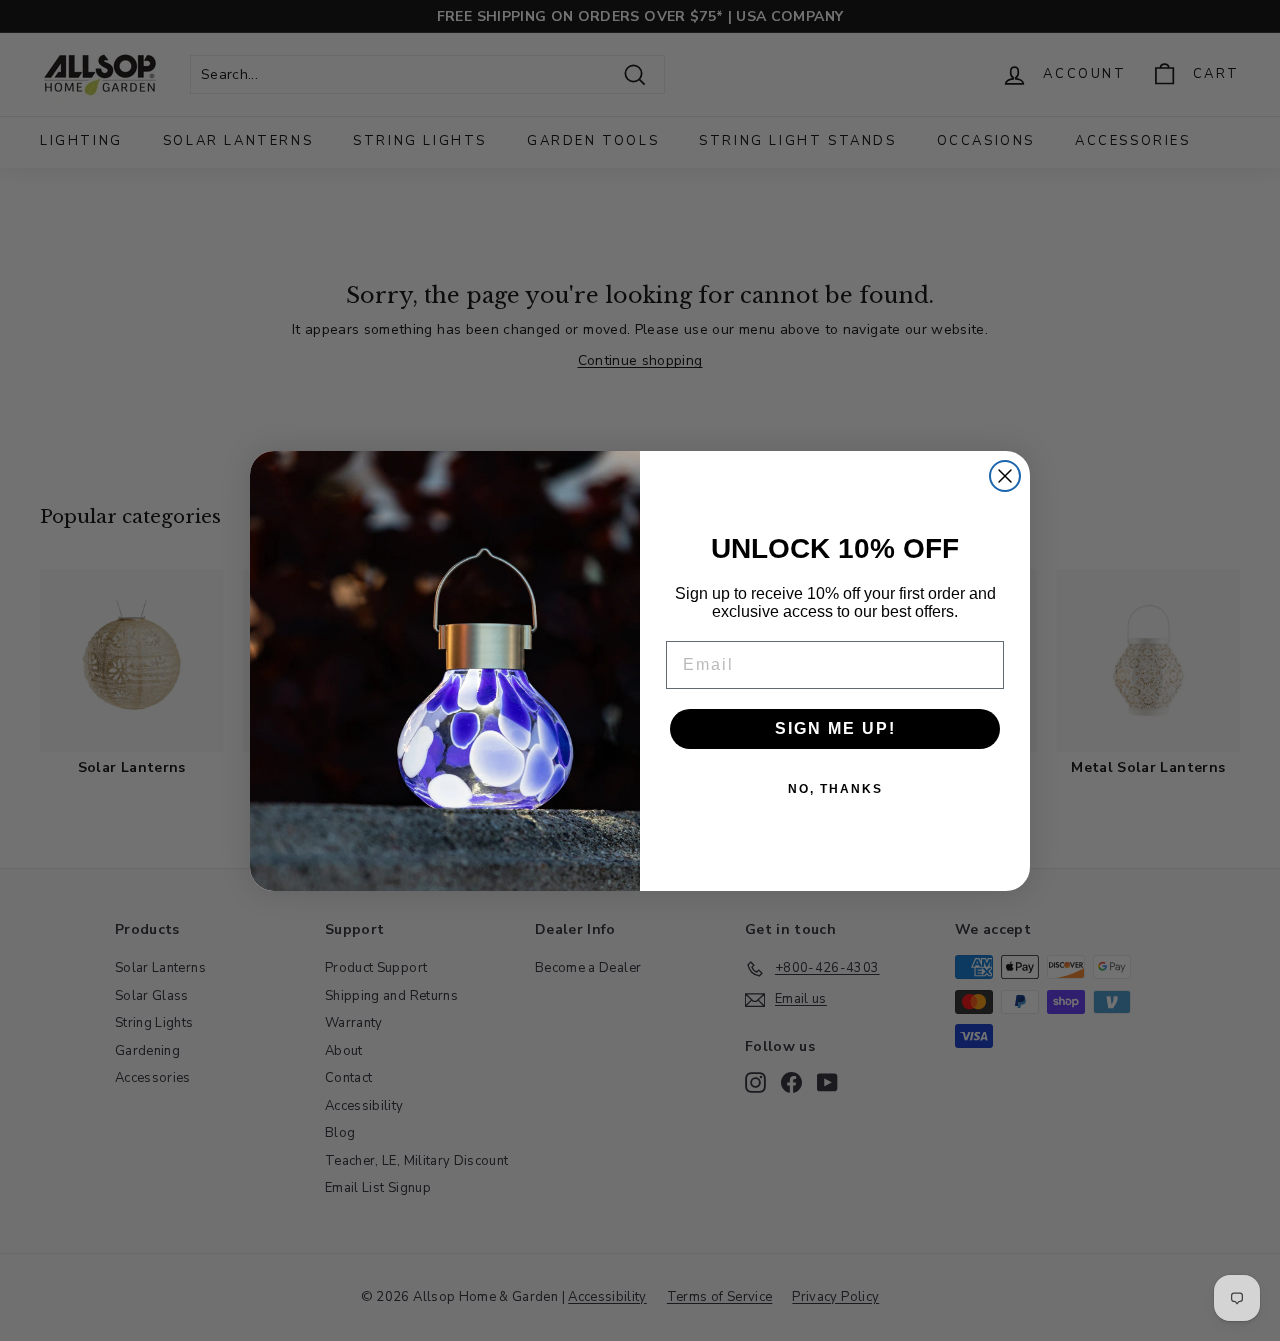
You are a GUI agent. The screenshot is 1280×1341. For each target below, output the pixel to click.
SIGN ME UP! (835, 728)
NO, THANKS (835, 789)
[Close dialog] (1005, 476)
